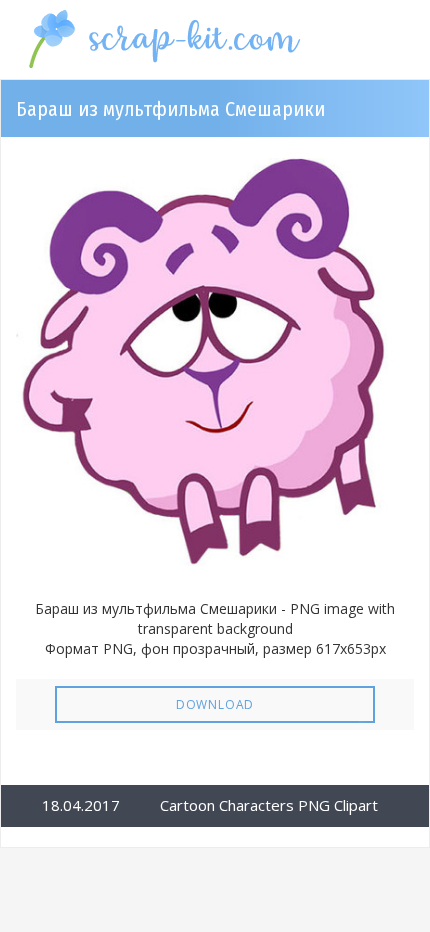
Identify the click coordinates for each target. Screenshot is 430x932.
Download (215, 704)
